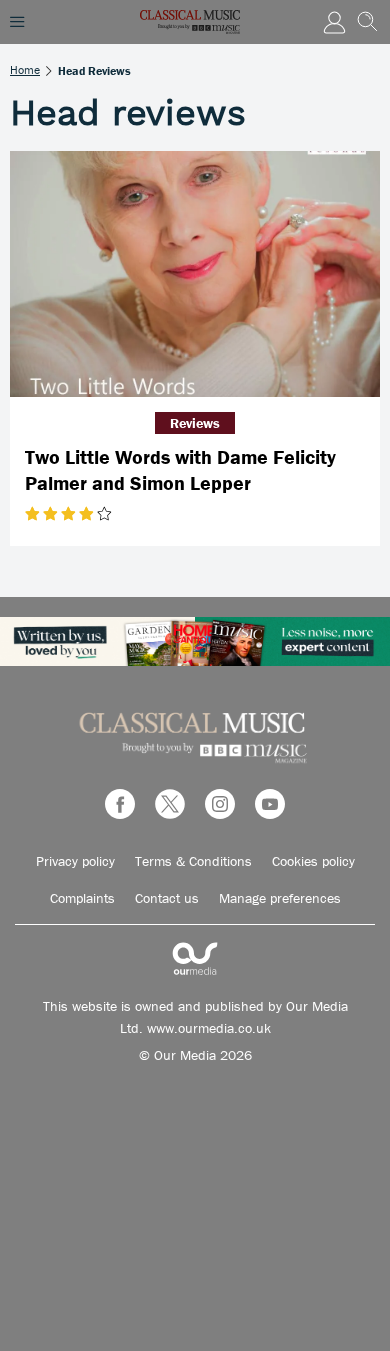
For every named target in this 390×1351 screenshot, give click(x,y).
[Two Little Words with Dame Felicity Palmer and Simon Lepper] (195, 274)
